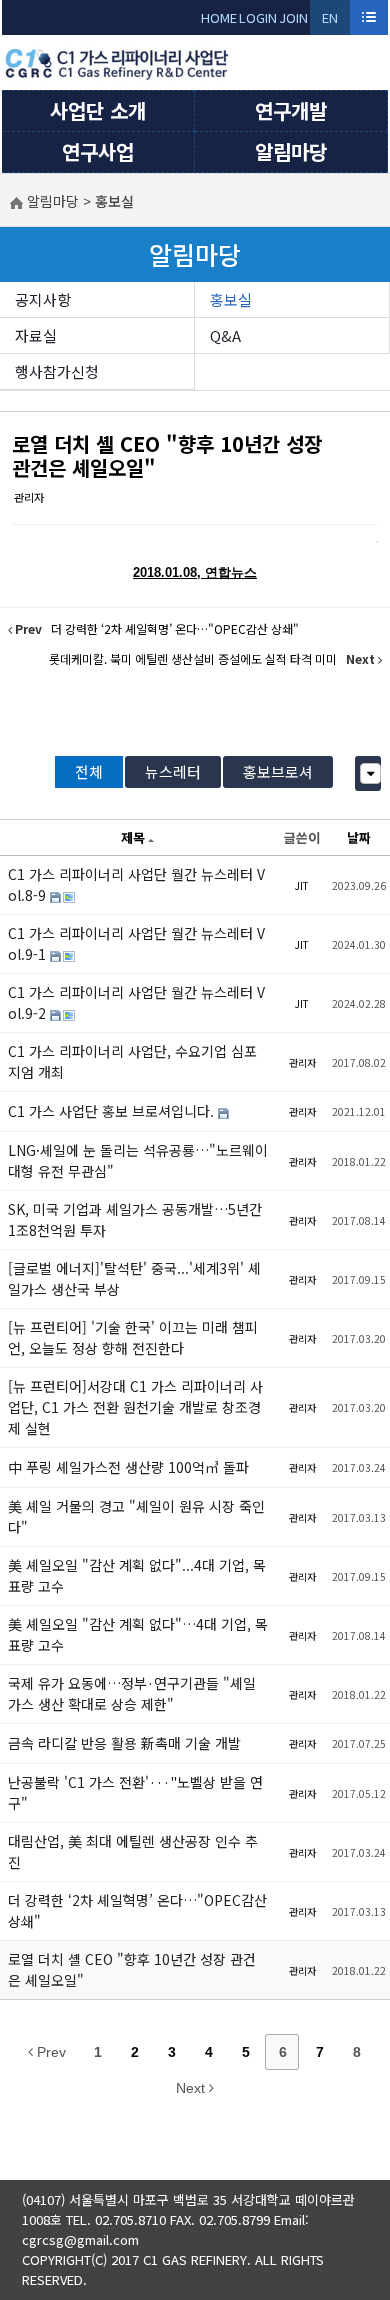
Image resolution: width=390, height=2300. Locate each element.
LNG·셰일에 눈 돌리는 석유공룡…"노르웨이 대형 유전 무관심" (138, 1160)
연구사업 (98, 151)
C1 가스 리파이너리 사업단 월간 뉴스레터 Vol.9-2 (136, 1002)
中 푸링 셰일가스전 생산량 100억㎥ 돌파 (128, 1467)
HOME (219, 17)
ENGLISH (330, 21)
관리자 (29, 497)
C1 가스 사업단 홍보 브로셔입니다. (113, 1111)
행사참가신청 (57, 371)
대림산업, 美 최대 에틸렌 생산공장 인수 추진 (133, 1851)
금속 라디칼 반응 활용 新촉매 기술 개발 (124, 1743)
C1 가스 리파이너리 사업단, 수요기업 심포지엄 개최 (132, 1061)
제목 (133, 837)
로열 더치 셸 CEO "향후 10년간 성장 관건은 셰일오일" (167, 455)
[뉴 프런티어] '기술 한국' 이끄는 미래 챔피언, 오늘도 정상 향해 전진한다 (133, 1337)
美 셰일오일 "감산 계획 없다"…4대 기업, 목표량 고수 (138, 1634)
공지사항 (43, 299)
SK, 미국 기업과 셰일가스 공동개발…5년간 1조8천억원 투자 (135, 1219)
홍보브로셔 (278, 771)
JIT (302, 885)
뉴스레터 (173, 771)
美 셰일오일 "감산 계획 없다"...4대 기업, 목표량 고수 (137, 1575)
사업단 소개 (98, 110)
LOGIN (258, 17)
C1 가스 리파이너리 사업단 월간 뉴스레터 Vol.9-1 (136, 943)
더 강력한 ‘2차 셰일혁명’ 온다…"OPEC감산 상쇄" (137, 1910)
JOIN (293, 17)
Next (192, 2088)
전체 (89, 771)
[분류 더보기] (370, 773)
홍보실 (231, 299)
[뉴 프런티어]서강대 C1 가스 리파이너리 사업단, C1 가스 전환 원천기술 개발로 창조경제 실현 (135, 1407)
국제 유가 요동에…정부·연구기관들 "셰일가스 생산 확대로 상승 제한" (132, 1693)
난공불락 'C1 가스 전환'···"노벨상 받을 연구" (135, 1792)
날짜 (359, 837)
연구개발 (291, 110)
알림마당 (291, 151)
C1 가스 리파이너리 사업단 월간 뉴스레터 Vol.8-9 (136, 884)
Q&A (225, 335)
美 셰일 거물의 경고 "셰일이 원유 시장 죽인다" (136, 1516)
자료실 (36, 335)
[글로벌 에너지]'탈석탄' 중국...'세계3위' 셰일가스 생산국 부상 (134, 1278)
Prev (49, 2052)
